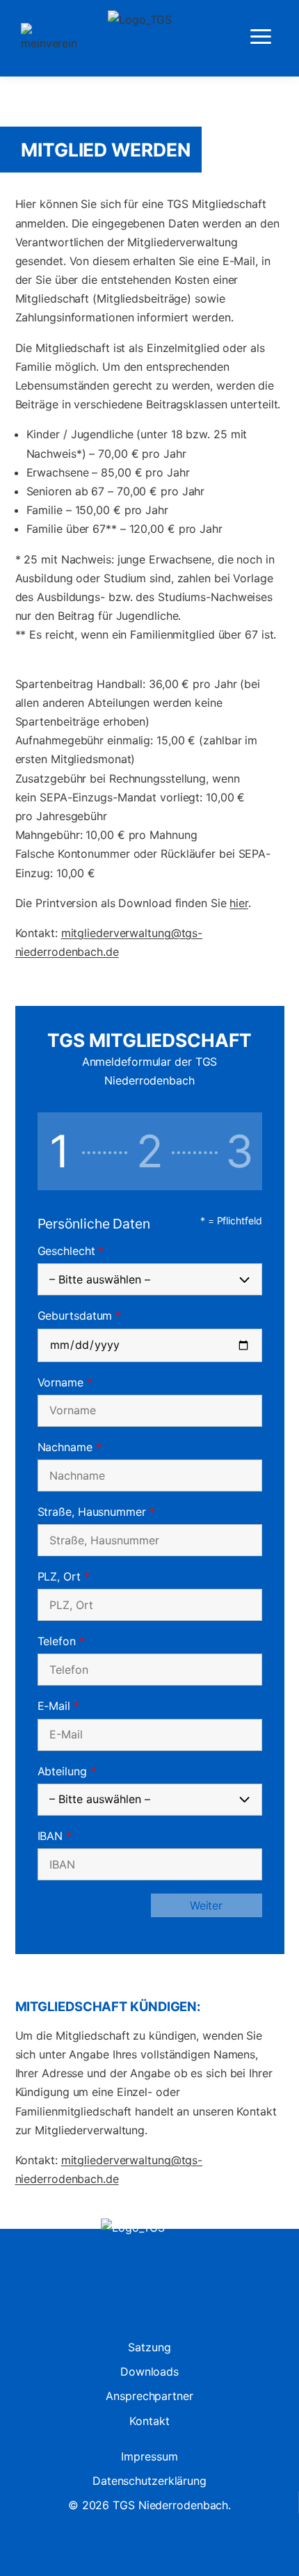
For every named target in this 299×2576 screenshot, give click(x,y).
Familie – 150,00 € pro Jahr (97, 510)
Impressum (149, 2456)
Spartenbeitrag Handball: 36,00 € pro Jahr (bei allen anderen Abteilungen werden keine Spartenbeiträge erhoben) (138, 703)
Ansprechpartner (149, 2396)
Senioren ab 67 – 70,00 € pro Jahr (116, 491)
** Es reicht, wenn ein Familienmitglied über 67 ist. (146, 634)
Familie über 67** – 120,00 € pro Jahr (124, 529)
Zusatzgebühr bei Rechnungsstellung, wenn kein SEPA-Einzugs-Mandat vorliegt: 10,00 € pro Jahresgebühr (130, 797)
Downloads (149, 2371)
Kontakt (149, 2421)
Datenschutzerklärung (149, 2481)
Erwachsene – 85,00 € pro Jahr (108, 472)
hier (239, 903)
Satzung (149, 2347)
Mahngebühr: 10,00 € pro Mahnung (106, 835)
